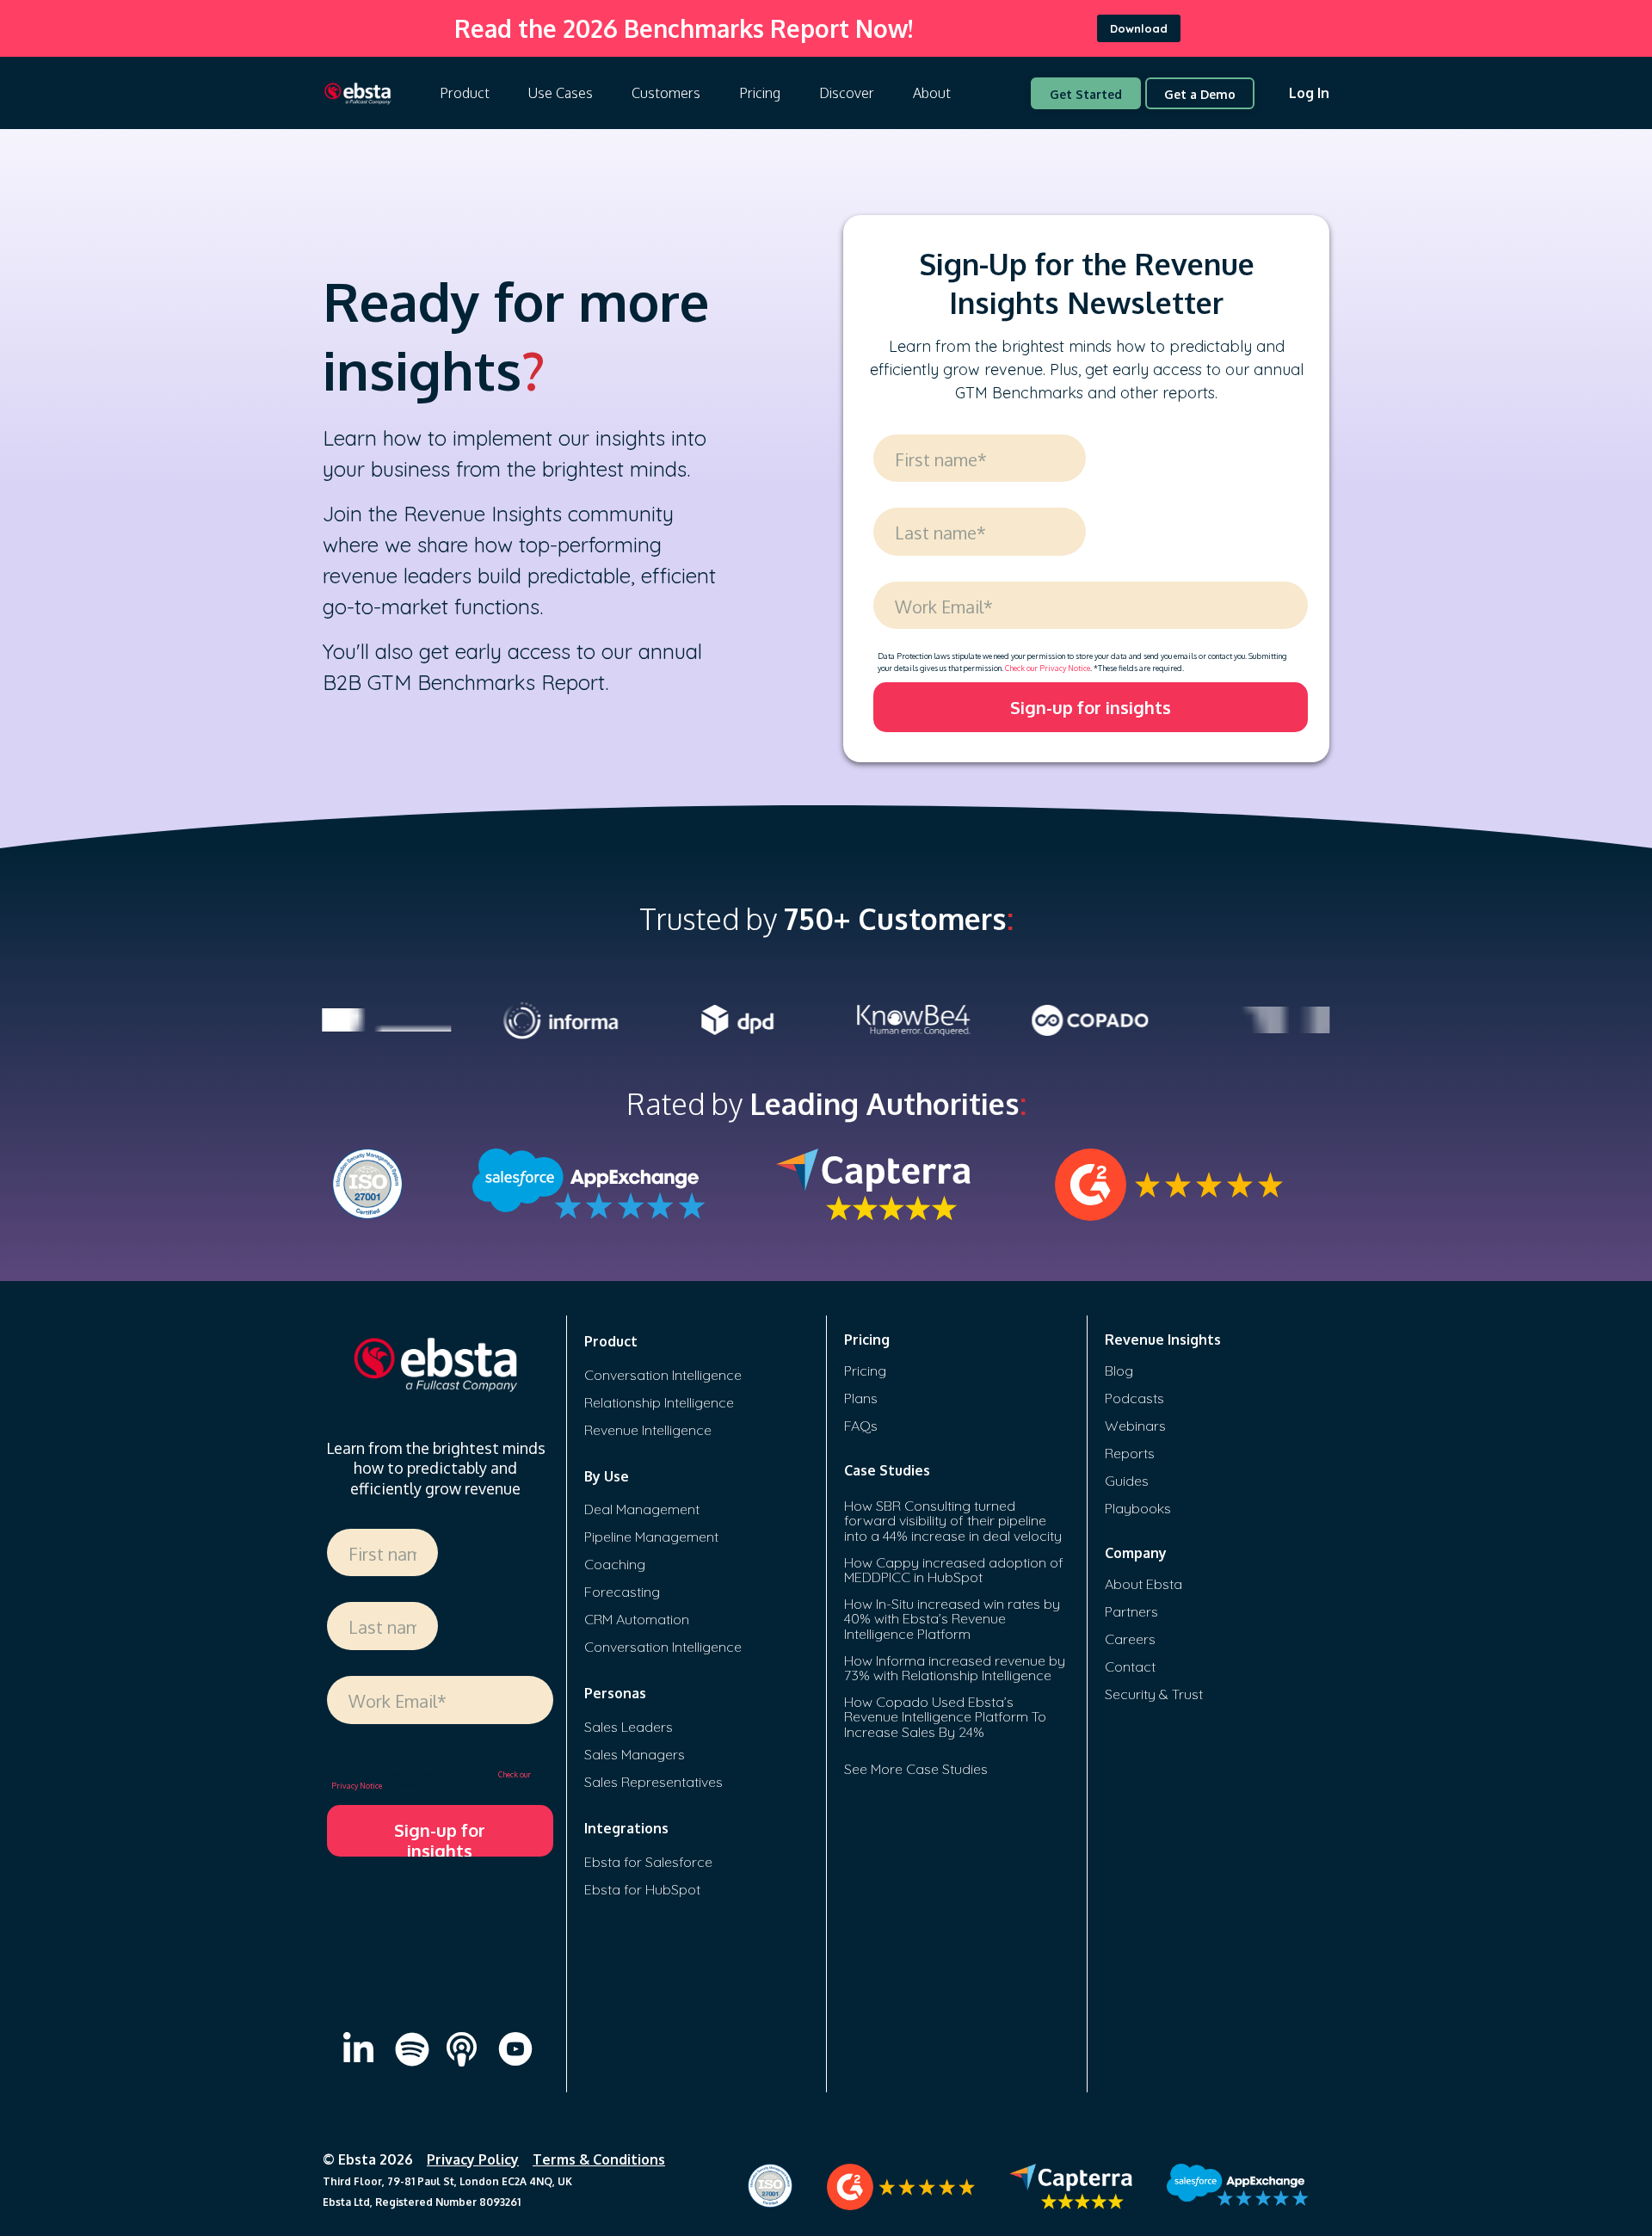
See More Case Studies (916, 1769)
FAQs (861, 1426)
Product (465, 93)
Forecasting (622, 1592)
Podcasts (1134, 1398)
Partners (1131, 1611)
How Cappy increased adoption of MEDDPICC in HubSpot (954, 1570)
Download (1139, 28)
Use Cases (561, 93)
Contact (1130, 1666)
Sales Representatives (653, 1782)
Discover (847, 93)
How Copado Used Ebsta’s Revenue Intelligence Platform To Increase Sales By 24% (945, 1717)
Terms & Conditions (599, 2159)
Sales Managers (635, 1754)
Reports (1130, 1453)
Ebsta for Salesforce (648, 1862)
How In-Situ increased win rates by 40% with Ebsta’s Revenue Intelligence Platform (952, 1619)
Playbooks (1138, 1508)
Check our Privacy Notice (1048, 668)
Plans (861, 1398)
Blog (1119, 1371)
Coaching (615, 1564)
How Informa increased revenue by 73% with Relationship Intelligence (955, 1668)
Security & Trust (1154, 1694)
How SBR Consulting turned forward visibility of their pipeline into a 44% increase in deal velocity (953, 1521)
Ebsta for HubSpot (642, 1889)
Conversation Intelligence (663, 1375)
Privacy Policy (473, 2159)
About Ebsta (1143, 1584)
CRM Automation (637, 1619)
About (932, 93)
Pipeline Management (651, 1537)
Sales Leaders (629, 1727)
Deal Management (642, 1509)
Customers (666, 93)
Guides (1127, 1481)
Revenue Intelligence (648, 1430)
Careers (1130, 1639)
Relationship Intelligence (659, 1402)
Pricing (760, 93)
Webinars (1135, 1426)
